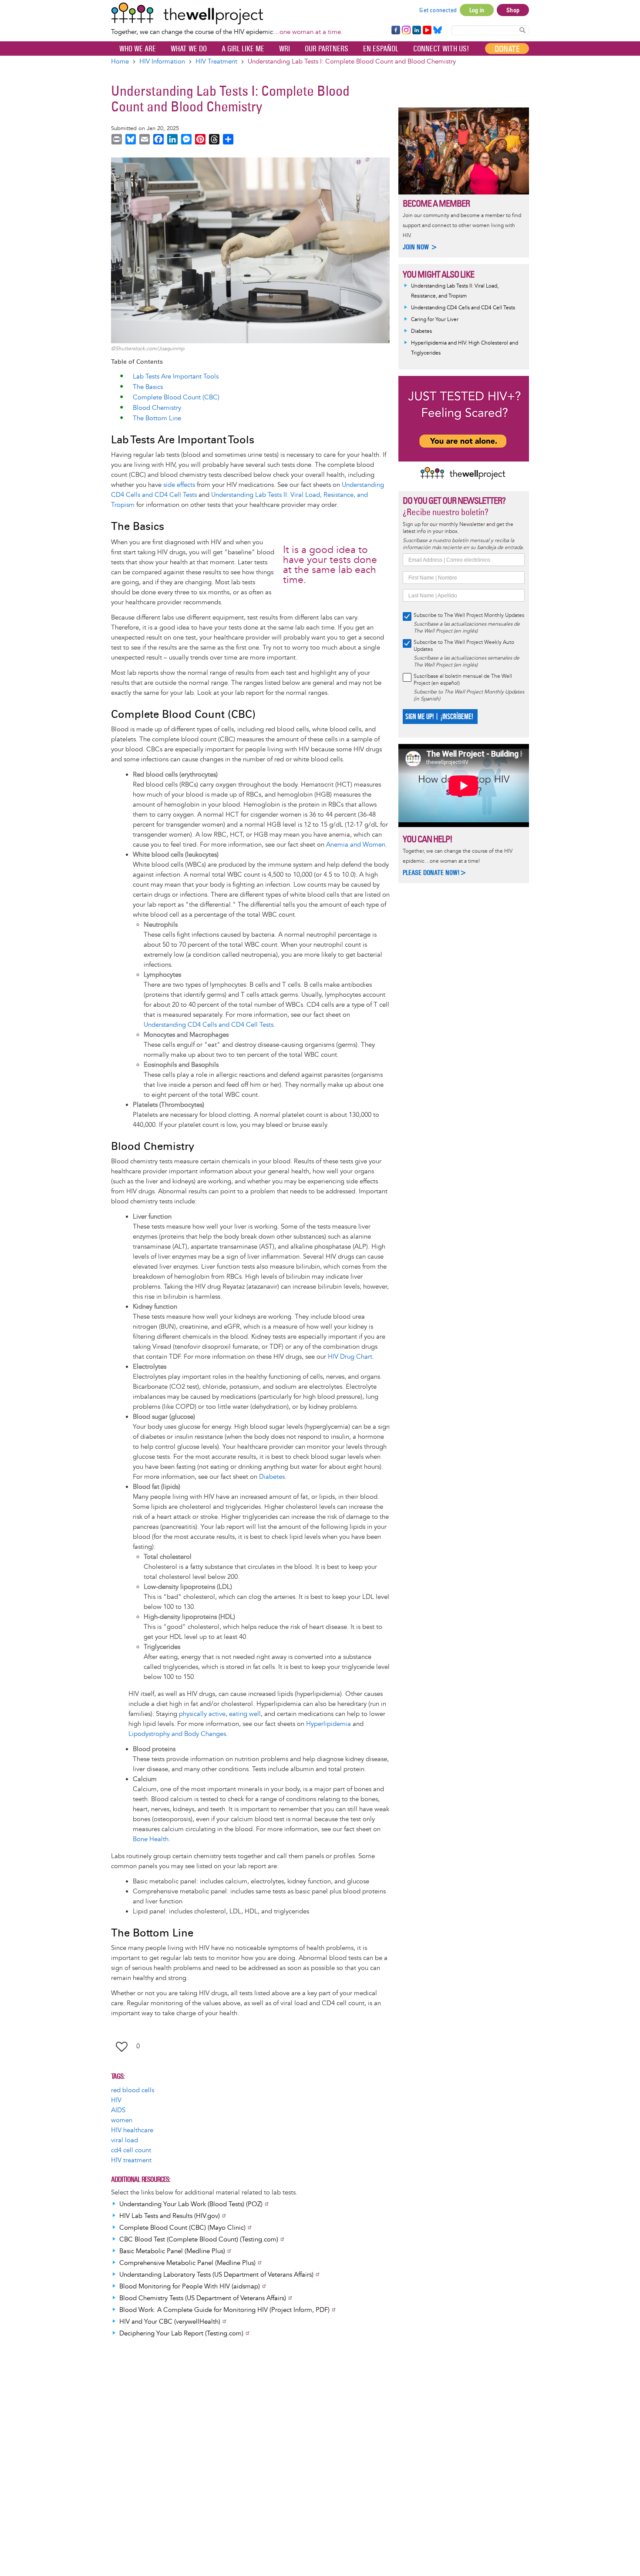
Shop (513, 10)
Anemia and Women (356, 845)
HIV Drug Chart (350, 1357)
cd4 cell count (131, 2150)
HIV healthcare (132, 2130)
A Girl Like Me (243, 49)
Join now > (420, 247)
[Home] (227, 13)
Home (120, 62)
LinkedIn (417, 30)
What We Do (189, 49)
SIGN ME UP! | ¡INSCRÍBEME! (439, 717)
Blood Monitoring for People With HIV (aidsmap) (190, 2286)
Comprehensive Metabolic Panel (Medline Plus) (187, 2263)
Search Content (522, 30)
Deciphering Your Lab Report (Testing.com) (181, 2333)
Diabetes (272, 1477)
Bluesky (438, 30)
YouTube (426, 30)
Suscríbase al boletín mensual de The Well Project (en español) (463, 680)
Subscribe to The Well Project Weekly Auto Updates (464, 646)
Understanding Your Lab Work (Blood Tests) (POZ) (191, 2204)
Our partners (327, 49)
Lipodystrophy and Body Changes (177, 1734)
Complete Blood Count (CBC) (176, 397)
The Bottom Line (157, 418)
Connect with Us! (441, 49)
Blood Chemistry (157, 408)
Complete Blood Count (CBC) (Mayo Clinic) (182, 2228)
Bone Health (151, 1839)
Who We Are (138, 49)
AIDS (118, 2110)
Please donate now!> (435, 873)
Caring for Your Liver (435, 320)
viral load (125, 2140)
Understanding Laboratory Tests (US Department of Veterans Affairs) (216, 2275)
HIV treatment (131, 2160)
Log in (477, 10)
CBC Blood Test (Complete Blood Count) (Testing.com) (199, 2239)
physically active (202, 1714)
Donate (507, 49)
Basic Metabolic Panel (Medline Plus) (172, 2251)
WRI (285, 49)
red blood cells (133, 2090)
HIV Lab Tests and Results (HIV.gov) (170, 2216)
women (122, 2120)
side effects (179, 485)
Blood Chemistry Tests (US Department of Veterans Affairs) (203, 2298)
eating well (245, 1714)
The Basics (148, 387)
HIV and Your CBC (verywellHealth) (170, 2322)
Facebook (395, 30)
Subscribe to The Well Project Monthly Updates (469, 615)
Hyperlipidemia (328, 1724)
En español (381, 49)
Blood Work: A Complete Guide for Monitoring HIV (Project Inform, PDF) (224, 2310)
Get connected (438, 10)
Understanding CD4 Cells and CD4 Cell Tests (209, 1025)
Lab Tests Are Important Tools (176, 377)
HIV (116, 2100)
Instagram (406, 30)
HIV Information (162, 62)
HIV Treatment (216, 62)
